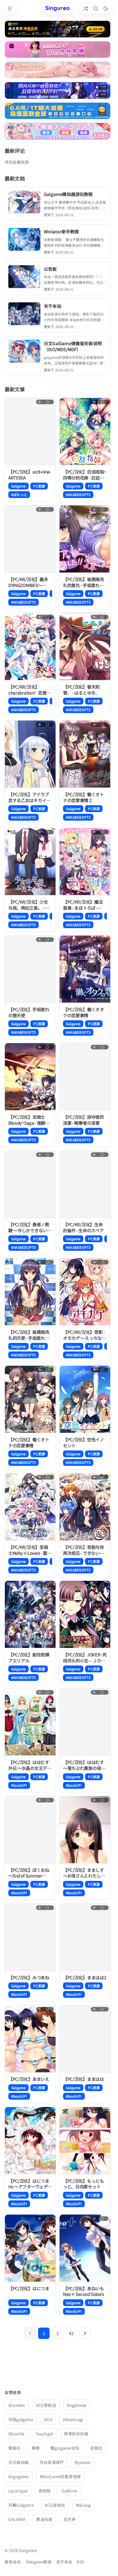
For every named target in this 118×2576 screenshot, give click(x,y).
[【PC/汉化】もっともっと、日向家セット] (85, 2141)
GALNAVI (17, 2519)
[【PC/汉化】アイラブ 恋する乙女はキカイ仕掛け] (30, 754)
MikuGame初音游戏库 (60, 2476)
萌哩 (36, 2448)
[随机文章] (85, 8)
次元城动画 (18, 2462)
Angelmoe (77, 2405)
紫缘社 (14, 2448)
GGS (48, 2419)
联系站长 (13, 2562)
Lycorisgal (18, 2491)
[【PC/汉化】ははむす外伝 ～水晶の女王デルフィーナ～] (30, 1722)
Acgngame (19, 2476)
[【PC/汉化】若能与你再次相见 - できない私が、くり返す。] (85, 1507)
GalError (69, 2491)
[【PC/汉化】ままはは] (85, 2039)
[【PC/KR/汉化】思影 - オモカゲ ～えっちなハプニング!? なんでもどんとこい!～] (85, 1292)
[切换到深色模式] (106, 8)
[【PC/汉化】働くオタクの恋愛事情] (85, 969)
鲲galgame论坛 (65, 2448)
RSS (80, 2562)
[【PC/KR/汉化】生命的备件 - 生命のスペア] (85, 1184)
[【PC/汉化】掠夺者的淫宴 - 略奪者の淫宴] (85, 1077)
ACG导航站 (46, 2405)
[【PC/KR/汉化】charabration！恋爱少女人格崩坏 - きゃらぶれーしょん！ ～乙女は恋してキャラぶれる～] (30, 647)
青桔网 (45, 2491)
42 (71, 2333)
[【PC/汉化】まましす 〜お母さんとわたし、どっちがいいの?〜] (85, 1830)
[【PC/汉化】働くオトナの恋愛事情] (30, 1399)
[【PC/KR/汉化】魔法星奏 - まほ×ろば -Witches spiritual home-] (85, 862)
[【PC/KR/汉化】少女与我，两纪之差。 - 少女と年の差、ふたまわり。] (30, 862)
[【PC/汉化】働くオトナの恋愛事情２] (85, 754)
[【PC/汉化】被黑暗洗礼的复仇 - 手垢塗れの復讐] (85, 539)
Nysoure (83, 2462)
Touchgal (44, 2434)
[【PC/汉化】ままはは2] (85, 1937)
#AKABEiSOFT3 (78, 494)
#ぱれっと (19, 494)
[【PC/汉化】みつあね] (30, 1937)
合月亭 (69, 2519)
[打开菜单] (10, 9)
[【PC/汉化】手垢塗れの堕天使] (30, 969)
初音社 (96, 2448)
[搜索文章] (96, 8)
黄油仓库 (44, 2519)
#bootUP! (19, 1785)
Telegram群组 (39, 2562)
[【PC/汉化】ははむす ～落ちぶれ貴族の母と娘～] (85, 1722)
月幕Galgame (21, 2505)
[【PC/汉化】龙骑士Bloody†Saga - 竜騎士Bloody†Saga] (30, 1077)
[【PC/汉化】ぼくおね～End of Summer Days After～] (30, 1830)
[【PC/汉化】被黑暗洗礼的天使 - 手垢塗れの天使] (30, 1292)
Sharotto (17, 2405)
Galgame (18, 486)
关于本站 (64, 2562)
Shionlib (16, 2434)
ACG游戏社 (55, 2505)
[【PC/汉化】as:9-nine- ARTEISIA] (30, 432)
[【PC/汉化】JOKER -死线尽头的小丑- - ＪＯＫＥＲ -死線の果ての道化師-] (85, 1614)
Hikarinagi (73, 2419)
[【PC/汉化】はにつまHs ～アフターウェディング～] (30, 2141)
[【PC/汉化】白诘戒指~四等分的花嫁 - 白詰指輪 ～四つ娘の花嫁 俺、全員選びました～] (85, 432)
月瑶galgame (21, 2419)
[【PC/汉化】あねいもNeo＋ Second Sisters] (85, 2248)
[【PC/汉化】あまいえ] (30, 2039)
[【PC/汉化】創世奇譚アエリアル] (30, 1614)
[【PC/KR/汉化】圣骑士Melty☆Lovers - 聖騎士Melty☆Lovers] (30, 1507)
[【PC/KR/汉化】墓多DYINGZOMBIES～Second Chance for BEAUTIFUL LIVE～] (30, 539)
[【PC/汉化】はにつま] (30, 2248)
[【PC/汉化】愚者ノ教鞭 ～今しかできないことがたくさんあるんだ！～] (30, 1184)
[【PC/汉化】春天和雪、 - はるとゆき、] (85, 647)
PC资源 (39, 486)
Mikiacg (83, 2505)
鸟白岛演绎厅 (52, 2462)
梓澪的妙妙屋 (76, 2434)
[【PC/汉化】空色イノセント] (85, 1399)
